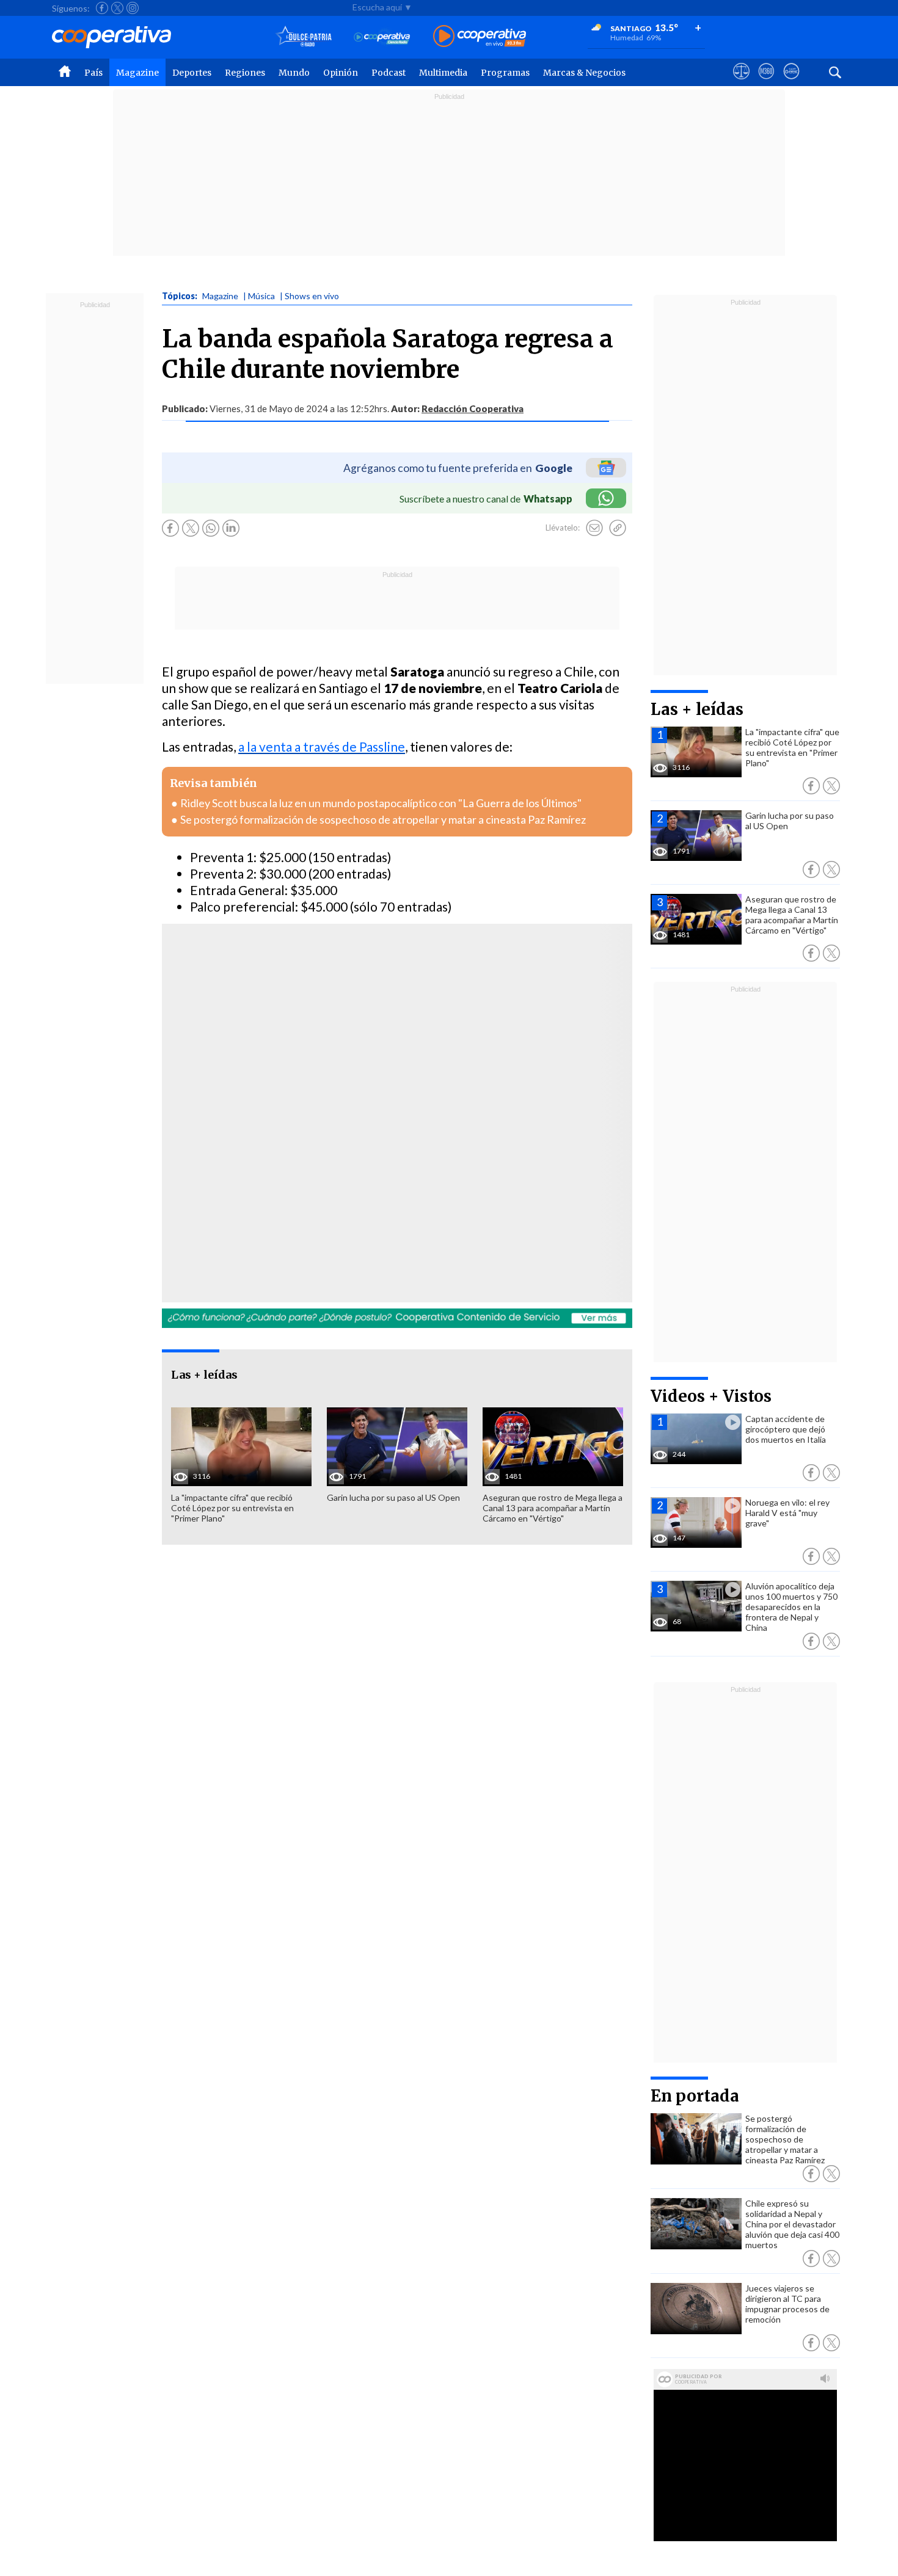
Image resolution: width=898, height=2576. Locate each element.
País (93, 73)
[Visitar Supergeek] (791, 82)
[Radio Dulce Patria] (304, 37)
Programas (505, 73)
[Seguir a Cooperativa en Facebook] (102, 8)
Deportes (192, 73)
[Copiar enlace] (618, 528)
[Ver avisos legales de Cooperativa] (741, 82)
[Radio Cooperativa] (480, 37)
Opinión (341, 73)
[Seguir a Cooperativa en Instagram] (133, 8)
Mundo (294, 73)
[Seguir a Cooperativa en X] (117, 8)
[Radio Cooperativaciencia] (382, 37)
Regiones (245, 73)
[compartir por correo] (594, 528)
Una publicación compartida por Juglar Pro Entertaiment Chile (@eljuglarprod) (327, 1145)
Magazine (137, 73)
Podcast (389, 73)
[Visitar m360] (766, 82)
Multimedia (443, 73)
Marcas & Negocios (584, 73)
